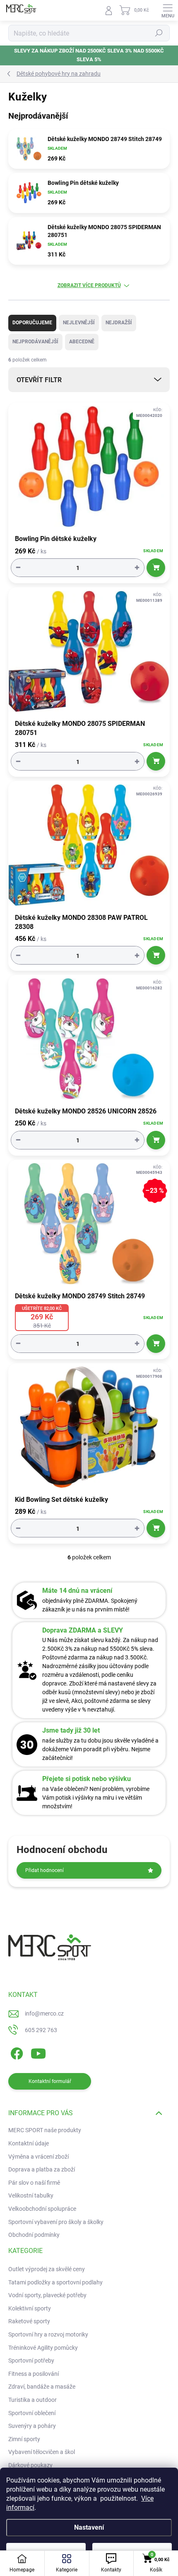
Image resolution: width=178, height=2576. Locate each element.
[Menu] (168, 10)
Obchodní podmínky (34, 2235)
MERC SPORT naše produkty (45, 2130)
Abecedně (82, 342)
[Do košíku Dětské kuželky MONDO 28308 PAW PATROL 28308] (156, 955)
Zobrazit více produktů (89, 285)
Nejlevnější (79, 323)
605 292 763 (41, 2030)
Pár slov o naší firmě (34, 2183)
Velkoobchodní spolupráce (42, 2209)
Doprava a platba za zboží (42, 2169)
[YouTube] (38, 2052)
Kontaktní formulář (50, 2081)
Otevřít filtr (39, 380)
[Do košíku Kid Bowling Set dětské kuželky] (156, 1528)
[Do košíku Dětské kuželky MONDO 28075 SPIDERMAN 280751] (156, 761)
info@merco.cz (44, 2013)
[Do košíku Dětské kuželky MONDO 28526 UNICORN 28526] (156, 1140)
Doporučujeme (32, 323)
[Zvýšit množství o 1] (137, 568)
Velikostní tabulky (31, 2195)
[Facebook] (16, 2052)
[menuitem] (47, 2270)
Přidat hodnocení (44, 1870)
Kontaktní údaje (29, 2143)
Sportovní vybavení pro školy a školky (56, 2222)
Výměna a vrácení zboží (38, 2157)
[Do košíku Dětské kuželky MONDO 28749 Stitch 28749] (156, 1344)
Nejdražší (119, 323)
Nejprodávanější (35, 342)
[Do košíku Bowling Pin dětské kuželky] (156, 568)
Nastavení (89, 2527)
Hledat (159, 33)
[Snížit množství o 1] (18, 568)
